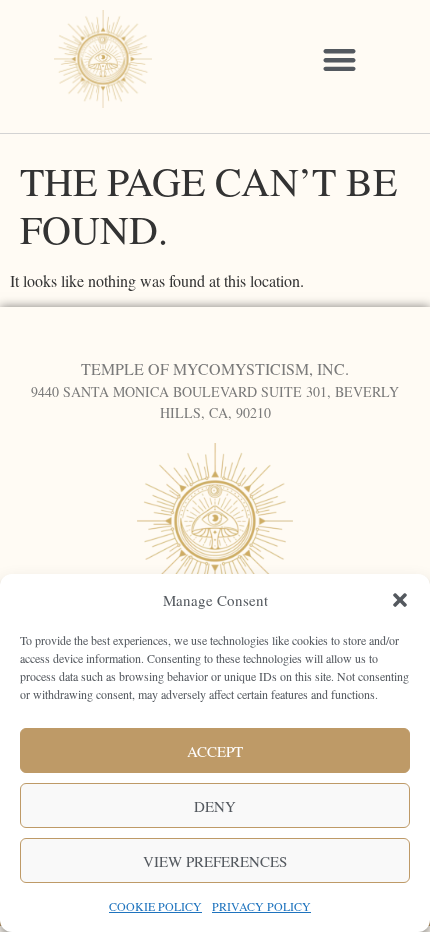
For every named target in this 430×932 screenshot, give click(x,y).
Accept (215, 751)
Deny (215, 806)
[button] (400, 600)
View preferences (215, 861)
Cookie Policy (155, 906)
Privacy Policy (261, 906)
